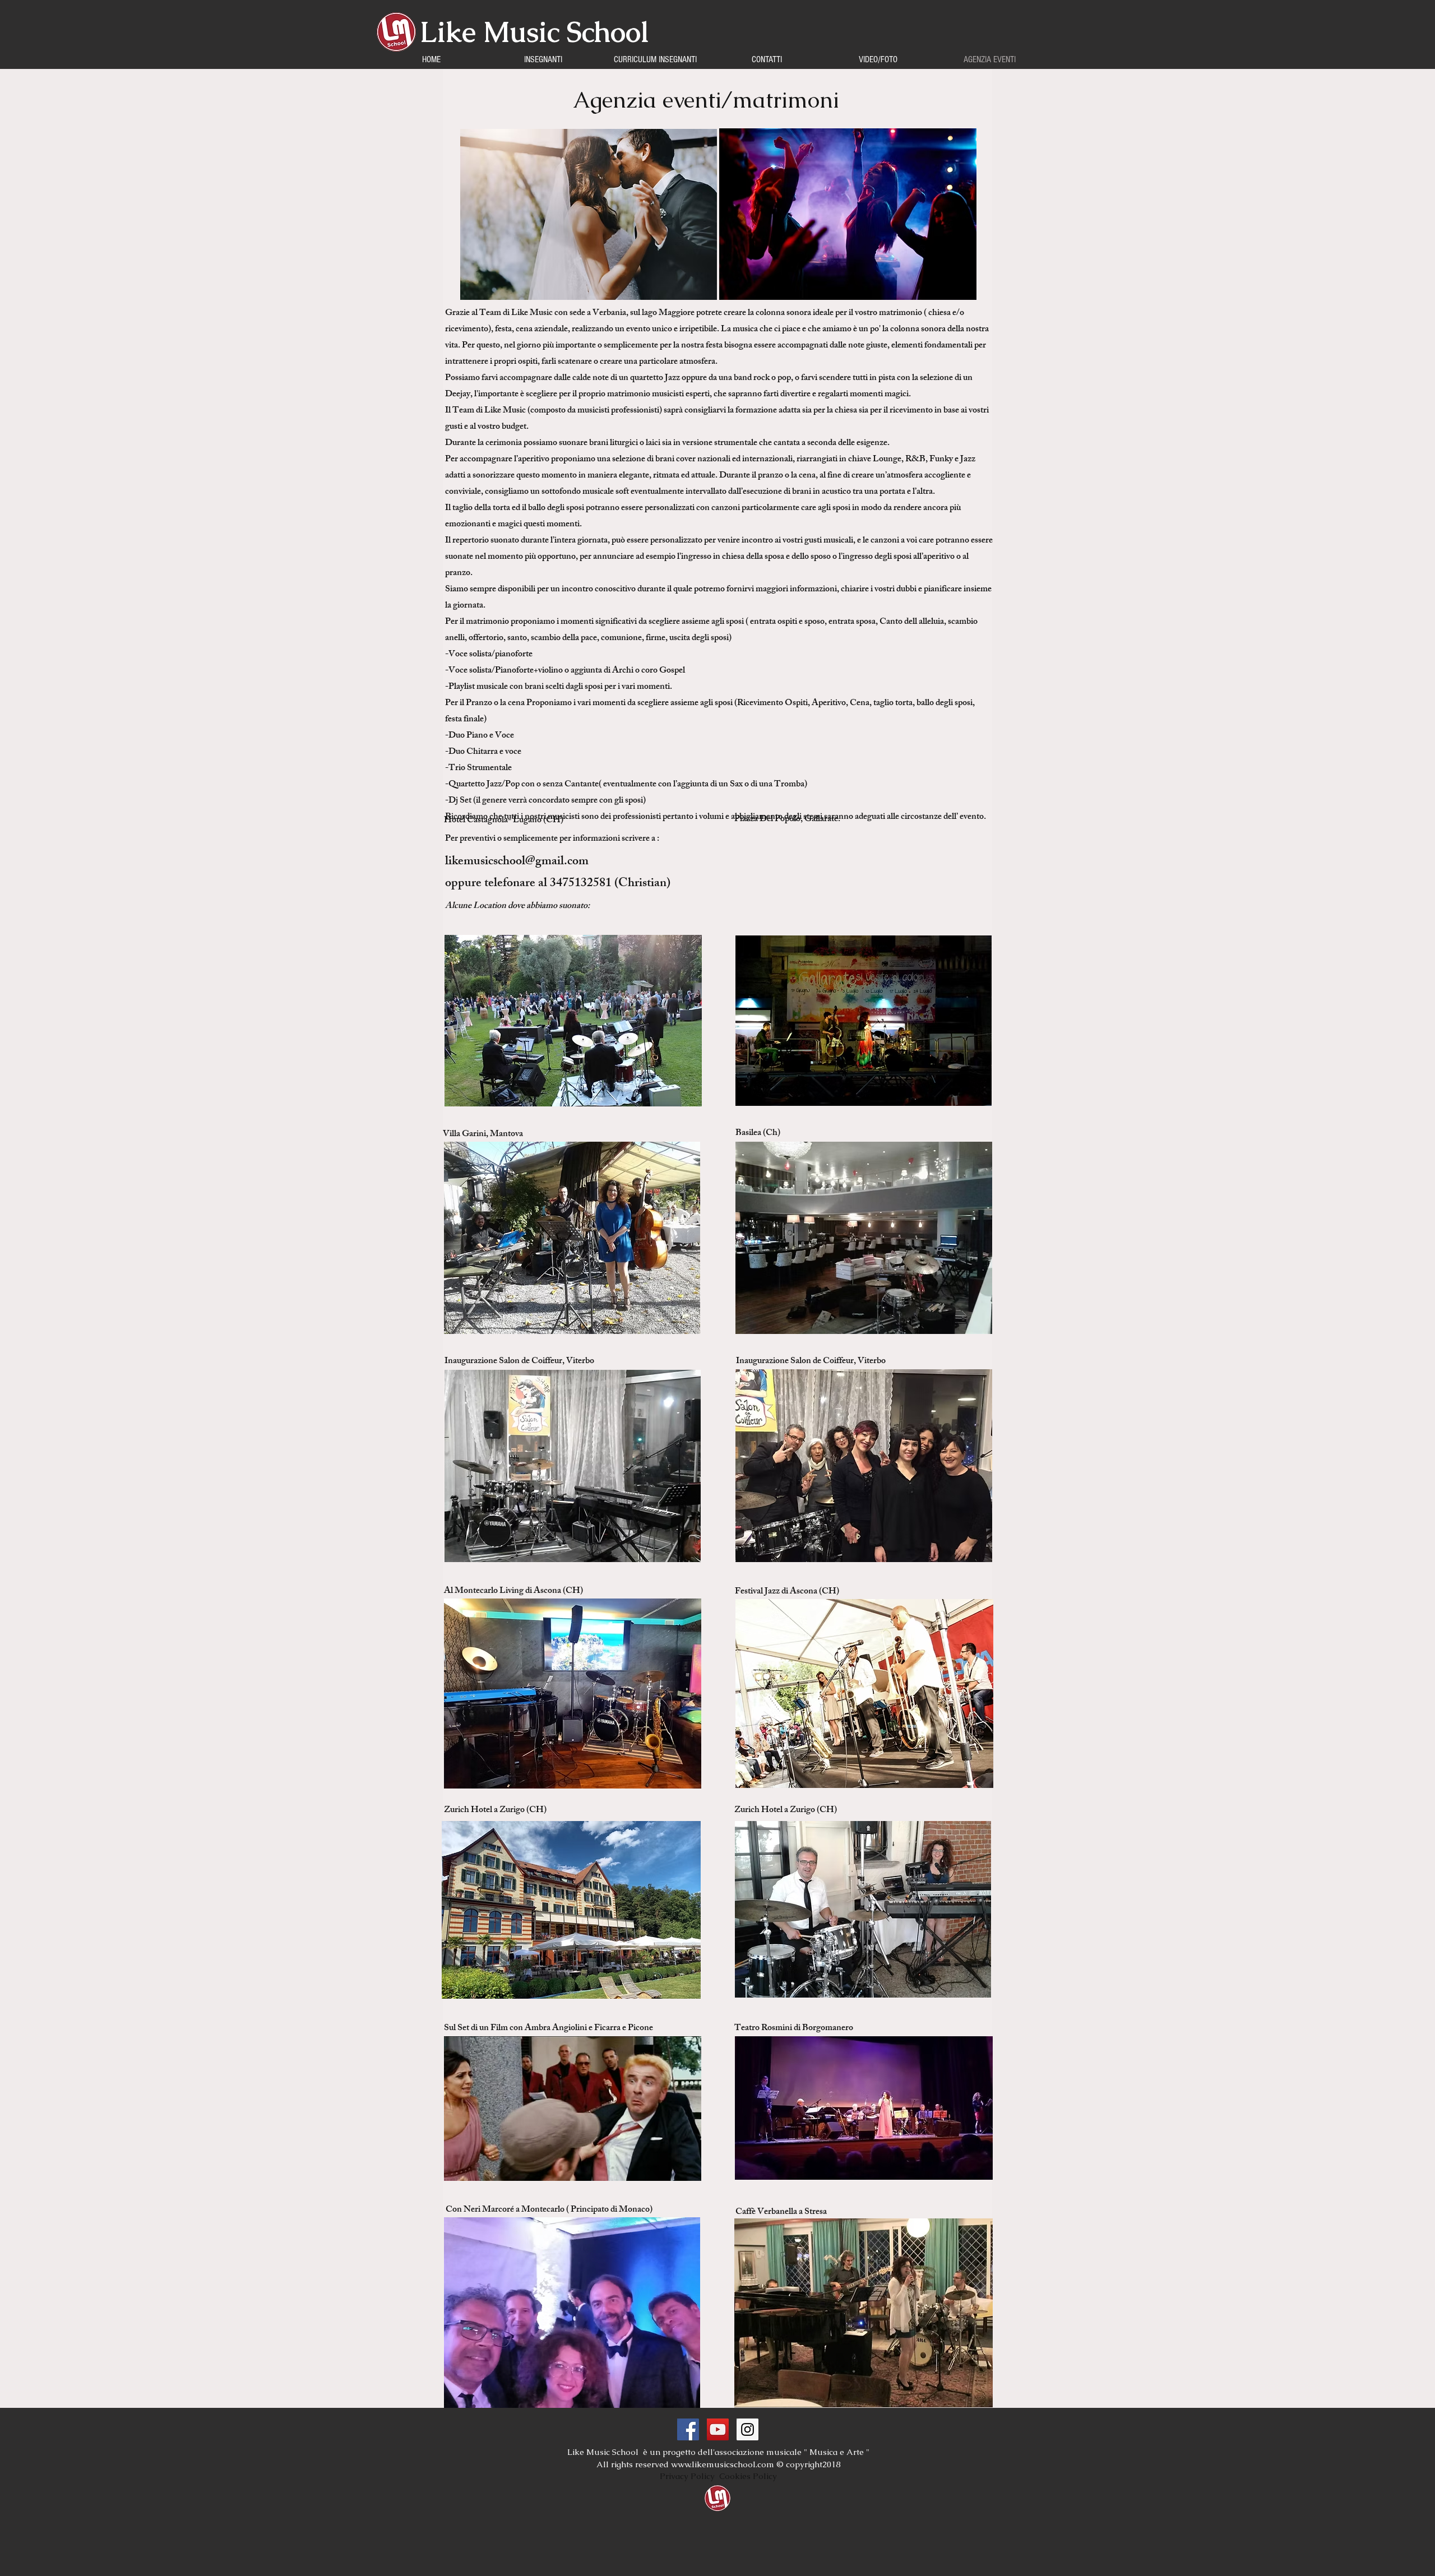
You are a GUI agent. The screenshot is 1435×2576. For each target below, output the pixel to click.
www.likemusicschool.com (723, 2464)
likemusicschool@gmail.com (517, 862)
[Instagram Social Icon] (747, 2429)
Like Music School (534, 32)
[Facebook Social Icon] (688, 2429)
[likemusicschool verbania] (718, 2429)
